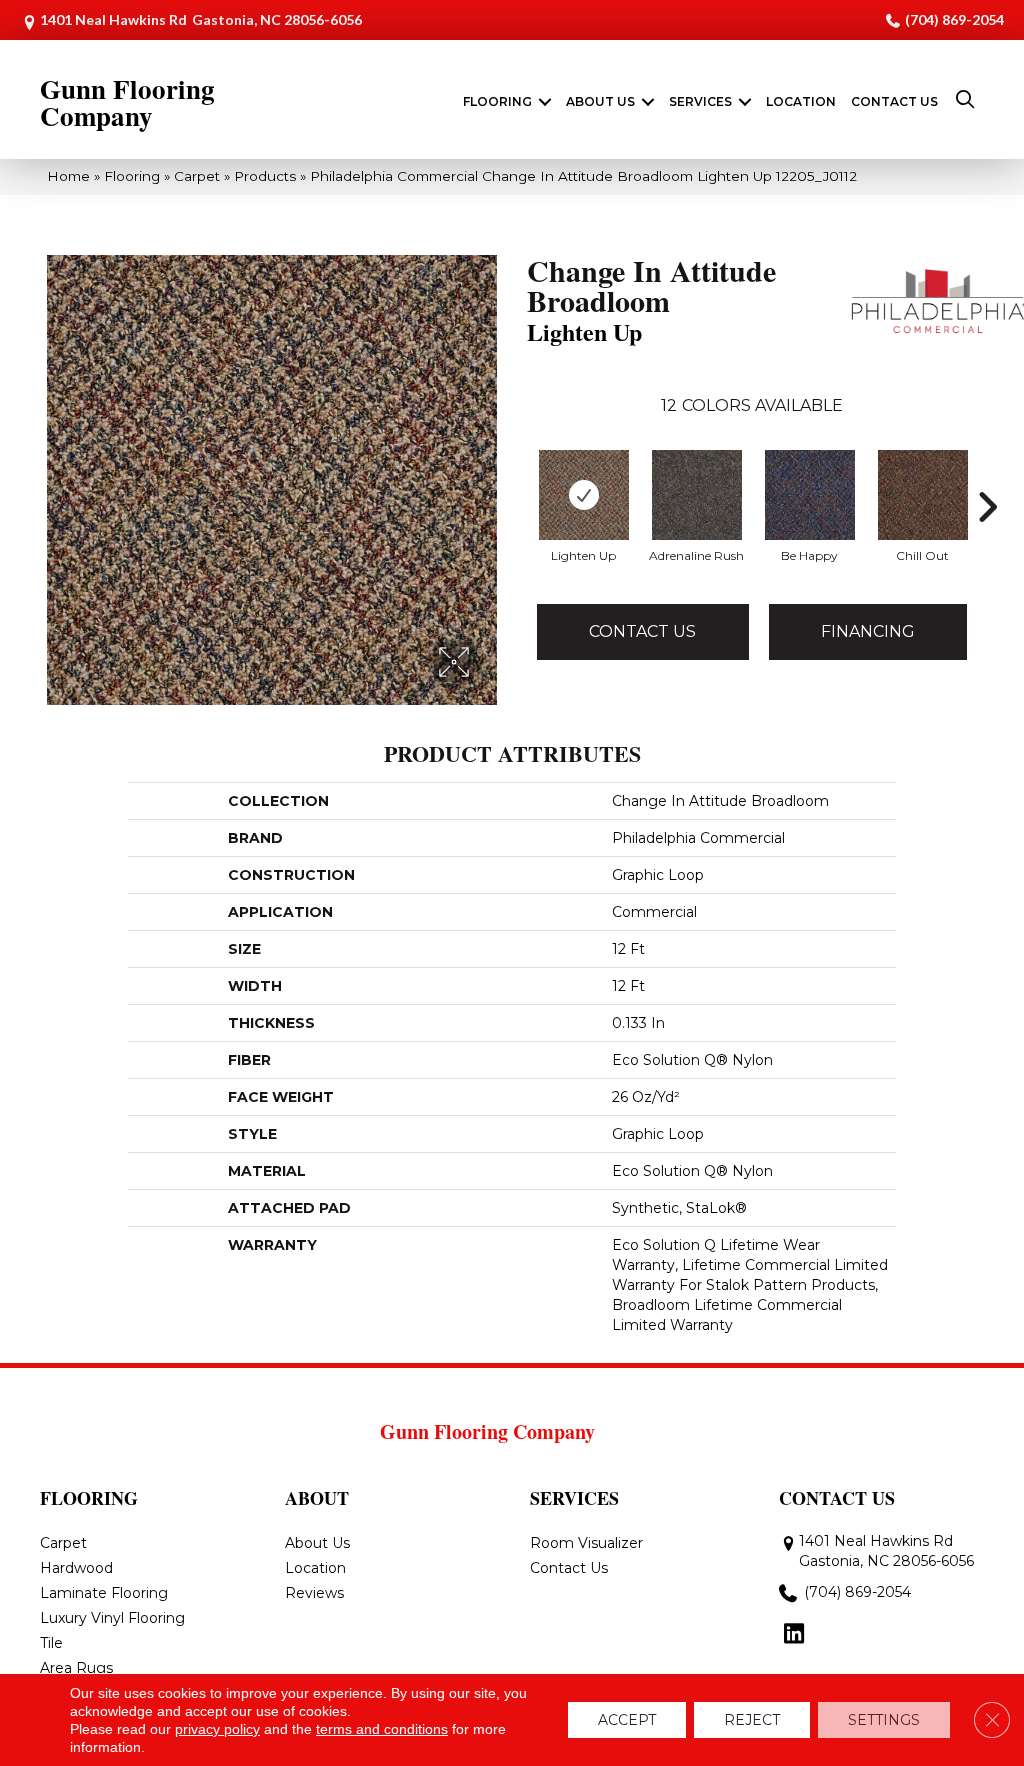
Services (700, 101)
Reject (752, 1720)
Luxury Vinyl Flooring (112, 1618)
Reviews (314, 1593)
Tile (51, 1643)
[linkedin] (793, 1635)
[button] (545, 102)
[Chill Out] (923, 495)
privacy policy (217, 1729)
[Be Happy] (810, 495)
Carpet (197, 176)
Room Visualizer (586, 1543)
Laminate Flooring (104, 1593)
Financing (868, 631)
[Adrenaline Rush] (697, 495)
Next (987, 477)
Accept (627, 1720)
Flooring (497, 101)
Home (68, 176)
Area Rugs (76, 1668)
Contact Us (894, 101)
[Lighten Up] (584, 495)
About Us (600, 101)
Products (265, 176)
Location (801, 101)
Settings (884, 1720)
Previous (517, 477)
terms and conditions (382, 1729)
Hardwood (76, 1568)
